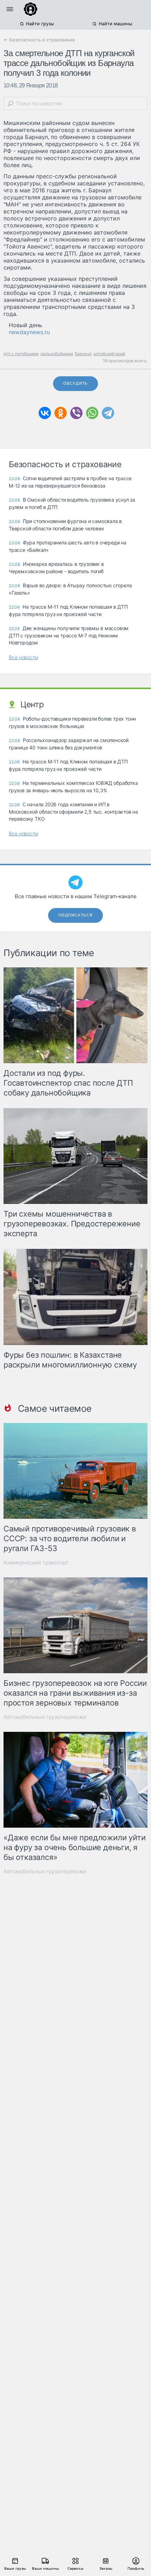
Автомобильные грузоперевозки (45, 1717)
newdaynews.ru (29, 332)
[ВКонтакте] (45, 413)
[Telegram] (108, 413)
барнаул (83, 354)
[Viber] (76, 413)
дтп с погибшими (21, 354)
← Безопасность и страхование (39, 40)
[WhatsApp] (92, 413)
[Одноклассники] (61, 413)
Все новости (23, 657)
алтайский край (109, 354)
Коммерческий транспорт (36, 1562)
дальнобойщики (57, 354)
